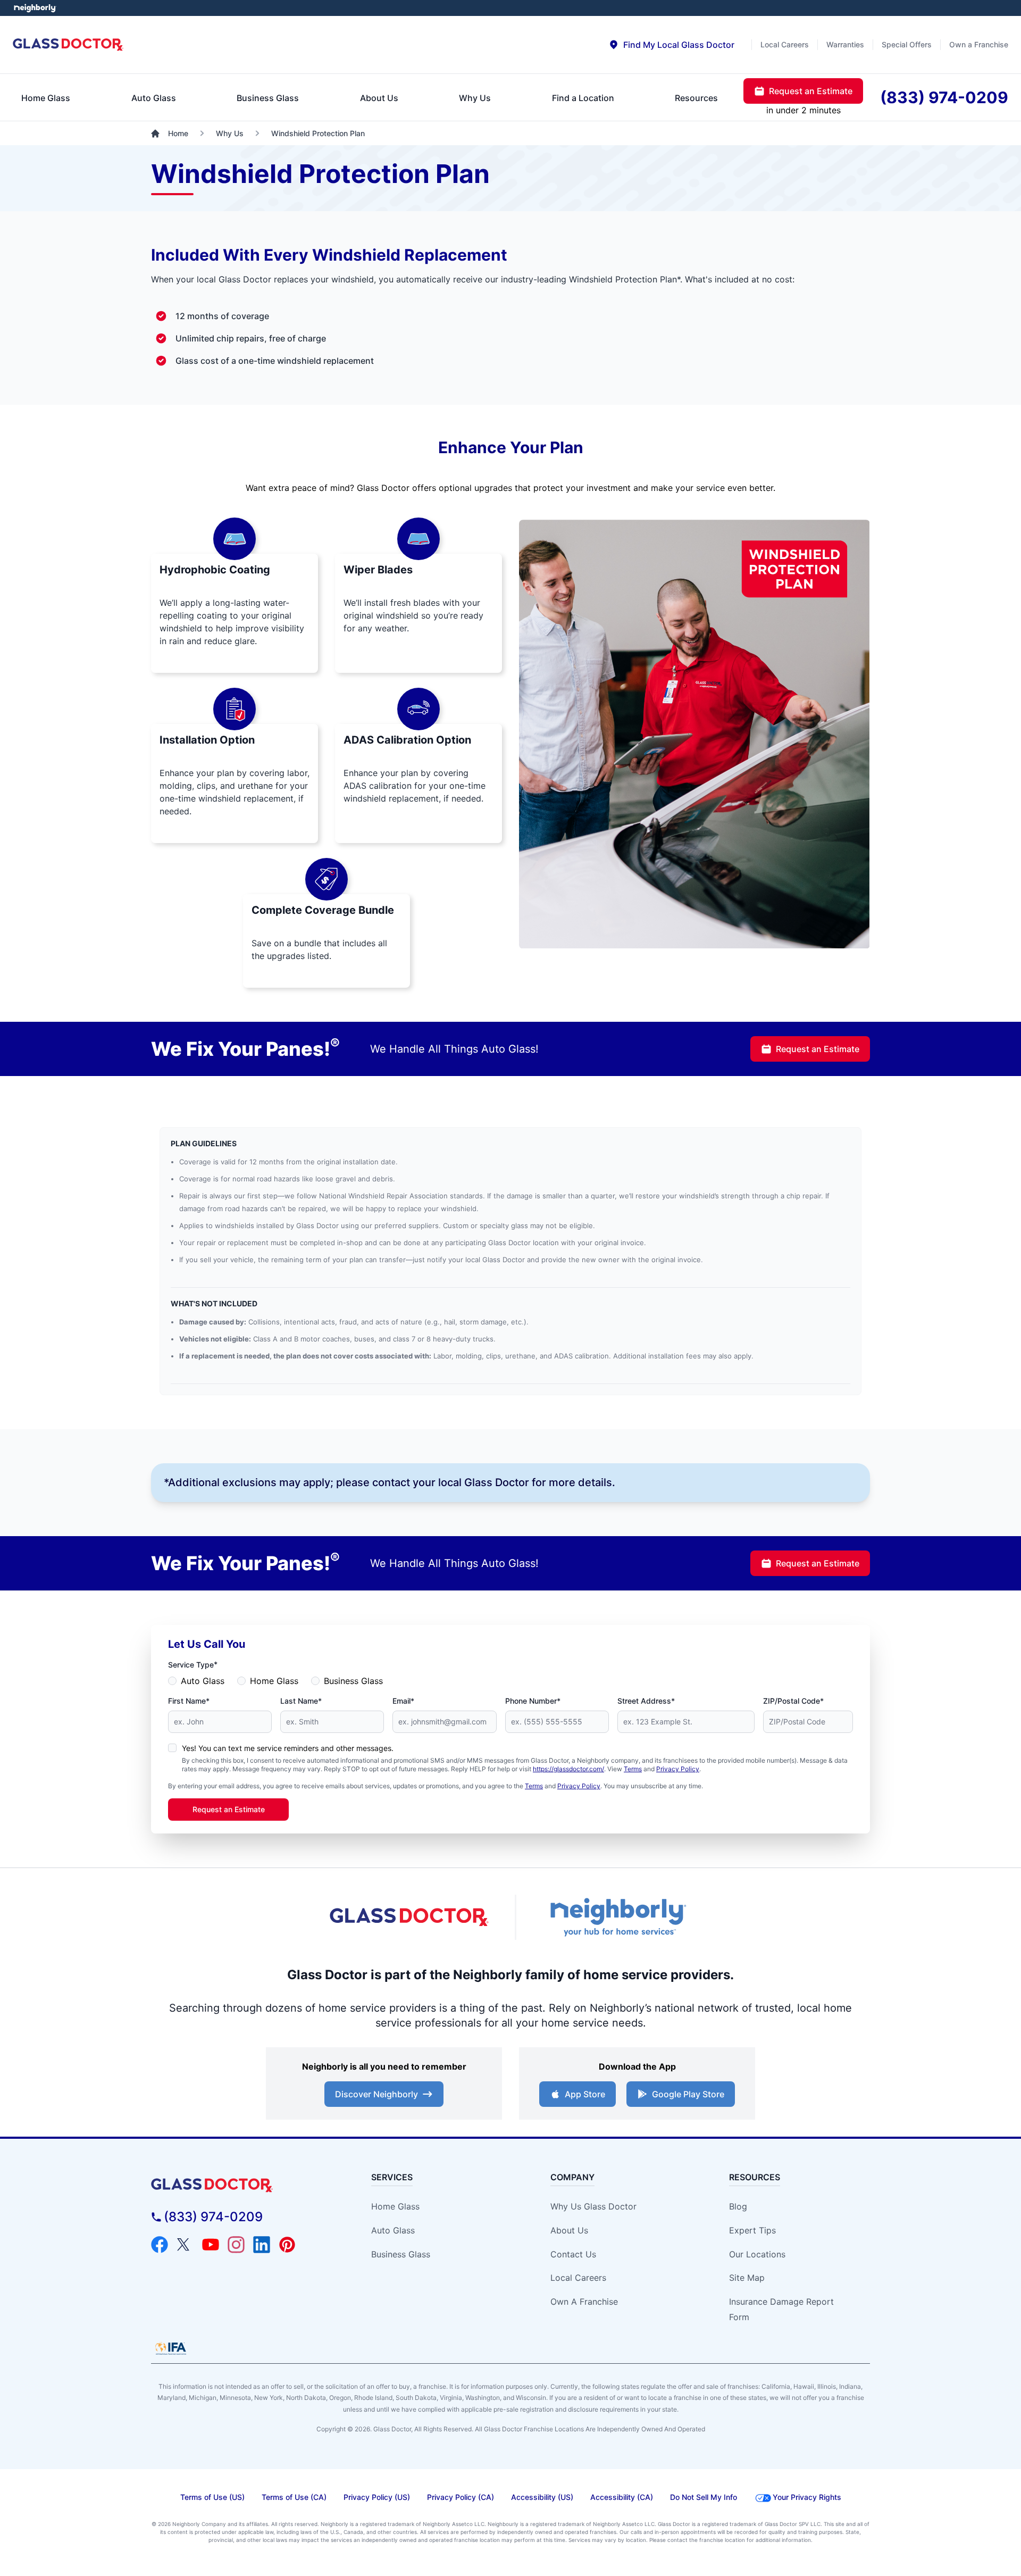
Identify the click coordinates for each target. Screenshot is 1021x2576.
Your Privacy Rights (807, 2497)
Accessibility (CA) (622, 2497)
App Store (585, 2094)
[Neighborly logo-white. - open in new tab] (35, 8)
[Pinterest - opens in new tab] (287, 2245)
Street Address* (646, 1701)
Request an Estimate (818, 1049)
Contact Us (573, 2254)
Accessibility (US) (542, 2497)
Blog (738, 2206)
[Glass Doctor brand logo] (68, 45)
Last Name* (301, 1701)
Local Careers (578, 2278)
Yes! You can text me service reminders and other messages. (288, 1748)
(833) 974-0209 (213, 2217)
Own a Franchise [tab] (979, 44)
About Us (569, 2230)
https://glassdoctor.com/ (568, 1769)
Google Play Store (688, 2094)
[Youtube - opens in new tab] (211, 2245)
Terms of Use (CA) (294, 2497)
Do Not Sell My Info (704, 2497)
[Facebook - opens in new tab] (160, 2245)
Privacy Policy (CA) (461, 2497)
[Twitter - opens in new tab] (185, 2245)
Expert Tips (752, 2230)
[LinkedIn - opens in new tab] (262, 2245)
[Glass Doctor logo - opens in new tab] (409, 1918)
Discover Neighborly (376, 2094)
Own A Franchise (584, 2302)
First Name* (189, 1701)
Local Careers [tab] (785, 44)
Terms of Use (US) (212, 2497)
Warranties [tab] (845, 44)
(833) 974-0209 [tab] (944, 97)
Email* (403, 1701)
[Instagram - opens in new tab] (236, 2245)
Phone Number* (533, 1701)
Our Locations (757, 2254)
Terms (633, 1769)
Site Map (747, 2278)
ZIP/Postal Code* (793, 1701)
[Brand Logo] (242, 2185)
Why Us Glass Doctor (593, 2206)
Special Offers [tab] (907, 44)
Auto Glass (203, 1681)
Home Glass (274, 1681)
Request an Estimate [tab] (811, 91)
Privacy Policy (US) (377, 2497)
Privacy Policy (678, 1769)
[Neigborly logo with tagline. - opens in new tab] (617, 1917)
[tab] (671, 45)
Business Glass (353, 1681)
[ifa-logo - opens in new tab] (171, 2348)
